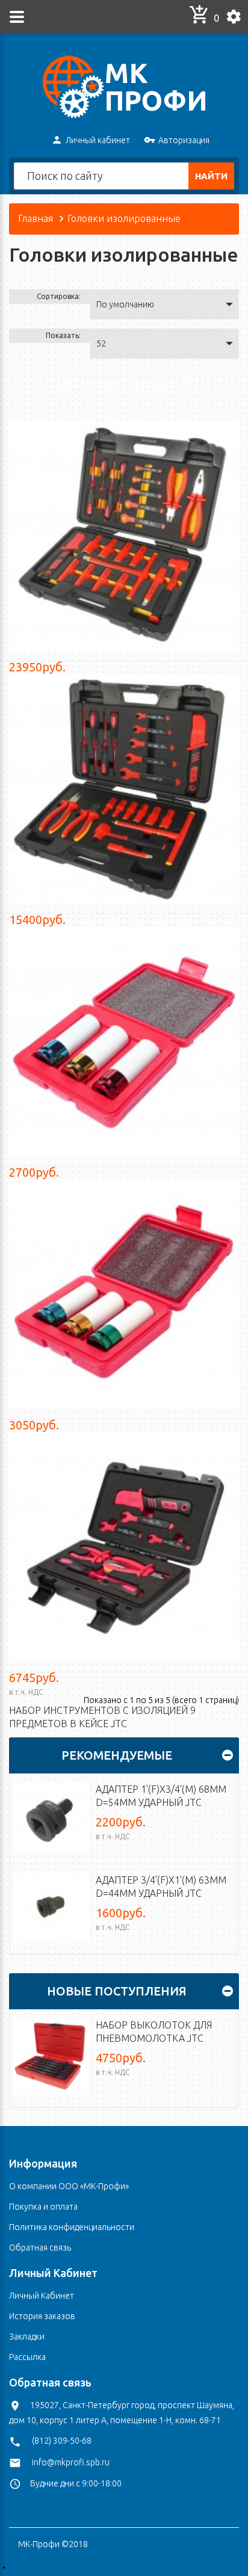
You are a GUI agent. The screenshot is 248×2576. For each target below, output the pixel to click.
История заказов (42, 2316)
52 (101, 344)
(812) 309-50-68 (62, 2441)
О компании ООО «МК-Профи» (69, 2186)
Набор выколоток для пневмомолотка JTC (154, 2032)
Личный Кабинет (42, 2296)
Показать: (63, 335)
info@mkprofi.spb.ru (71, 2462)
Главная (36, 218)
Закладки (27, 2337)
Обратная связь (40, 2248)
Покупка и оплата (43, 2207)
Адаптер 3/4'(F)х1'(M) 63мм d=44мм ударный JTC (161, 1887)
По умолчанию (125, 304)
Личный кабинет (98, 140)
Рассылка (27, 2357)
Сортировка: (59, 296)
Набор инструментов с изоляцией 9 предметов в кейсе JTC (102, 1717)
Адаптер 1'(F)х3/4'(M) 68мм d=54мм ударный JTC (161, 1796)
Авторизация (184, 140)
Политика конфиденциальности (72, 2227)
